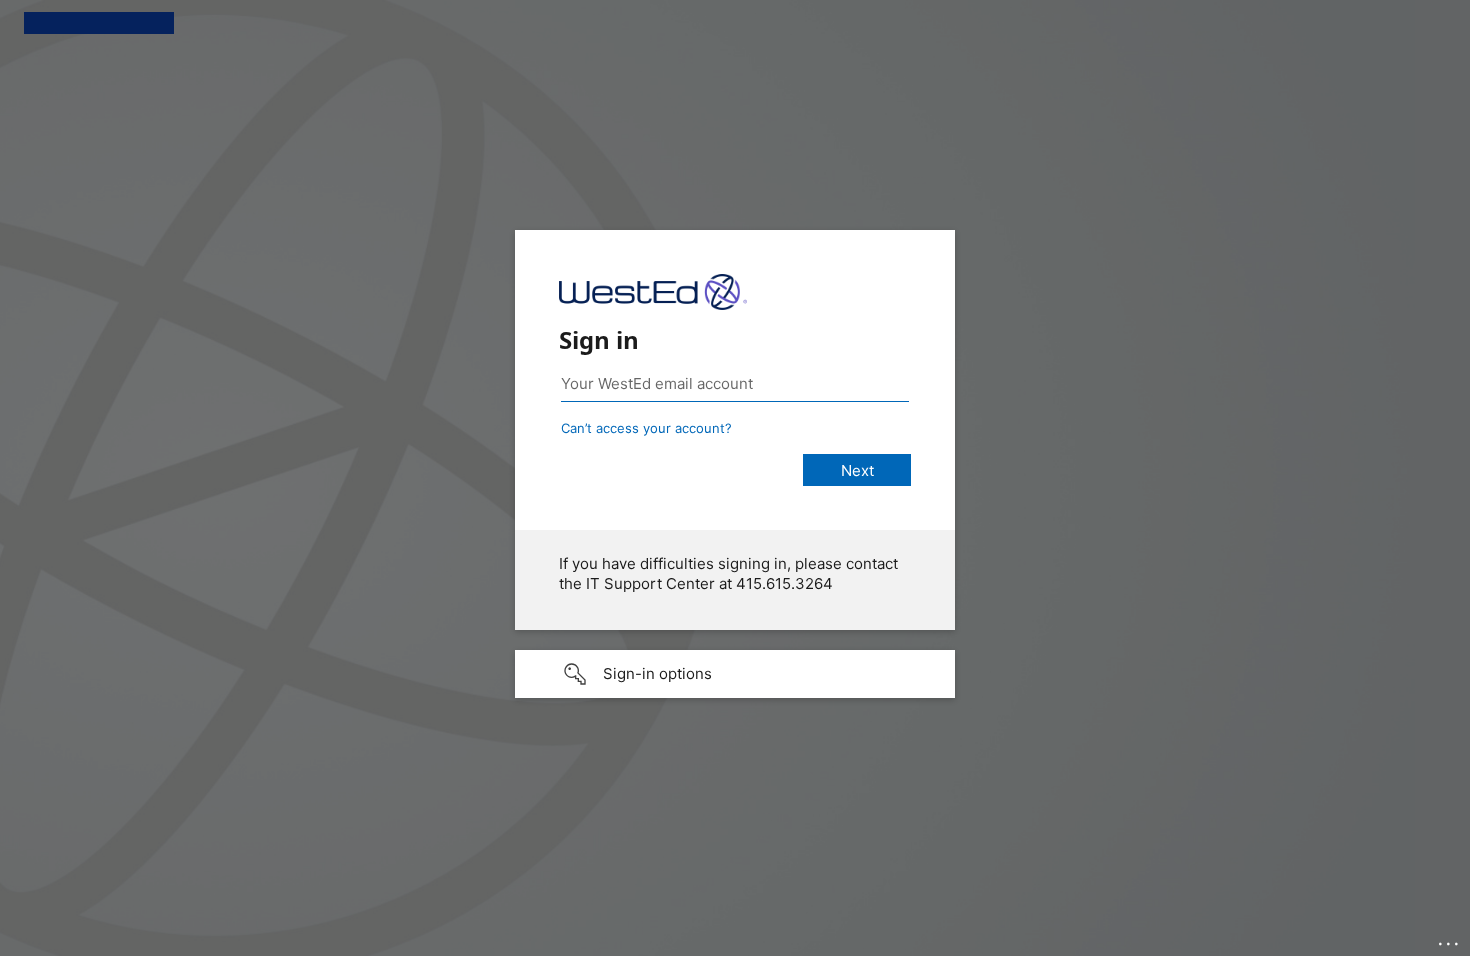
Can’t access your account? (646, 428)
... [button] (1450, 939)
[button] (735, 674)
